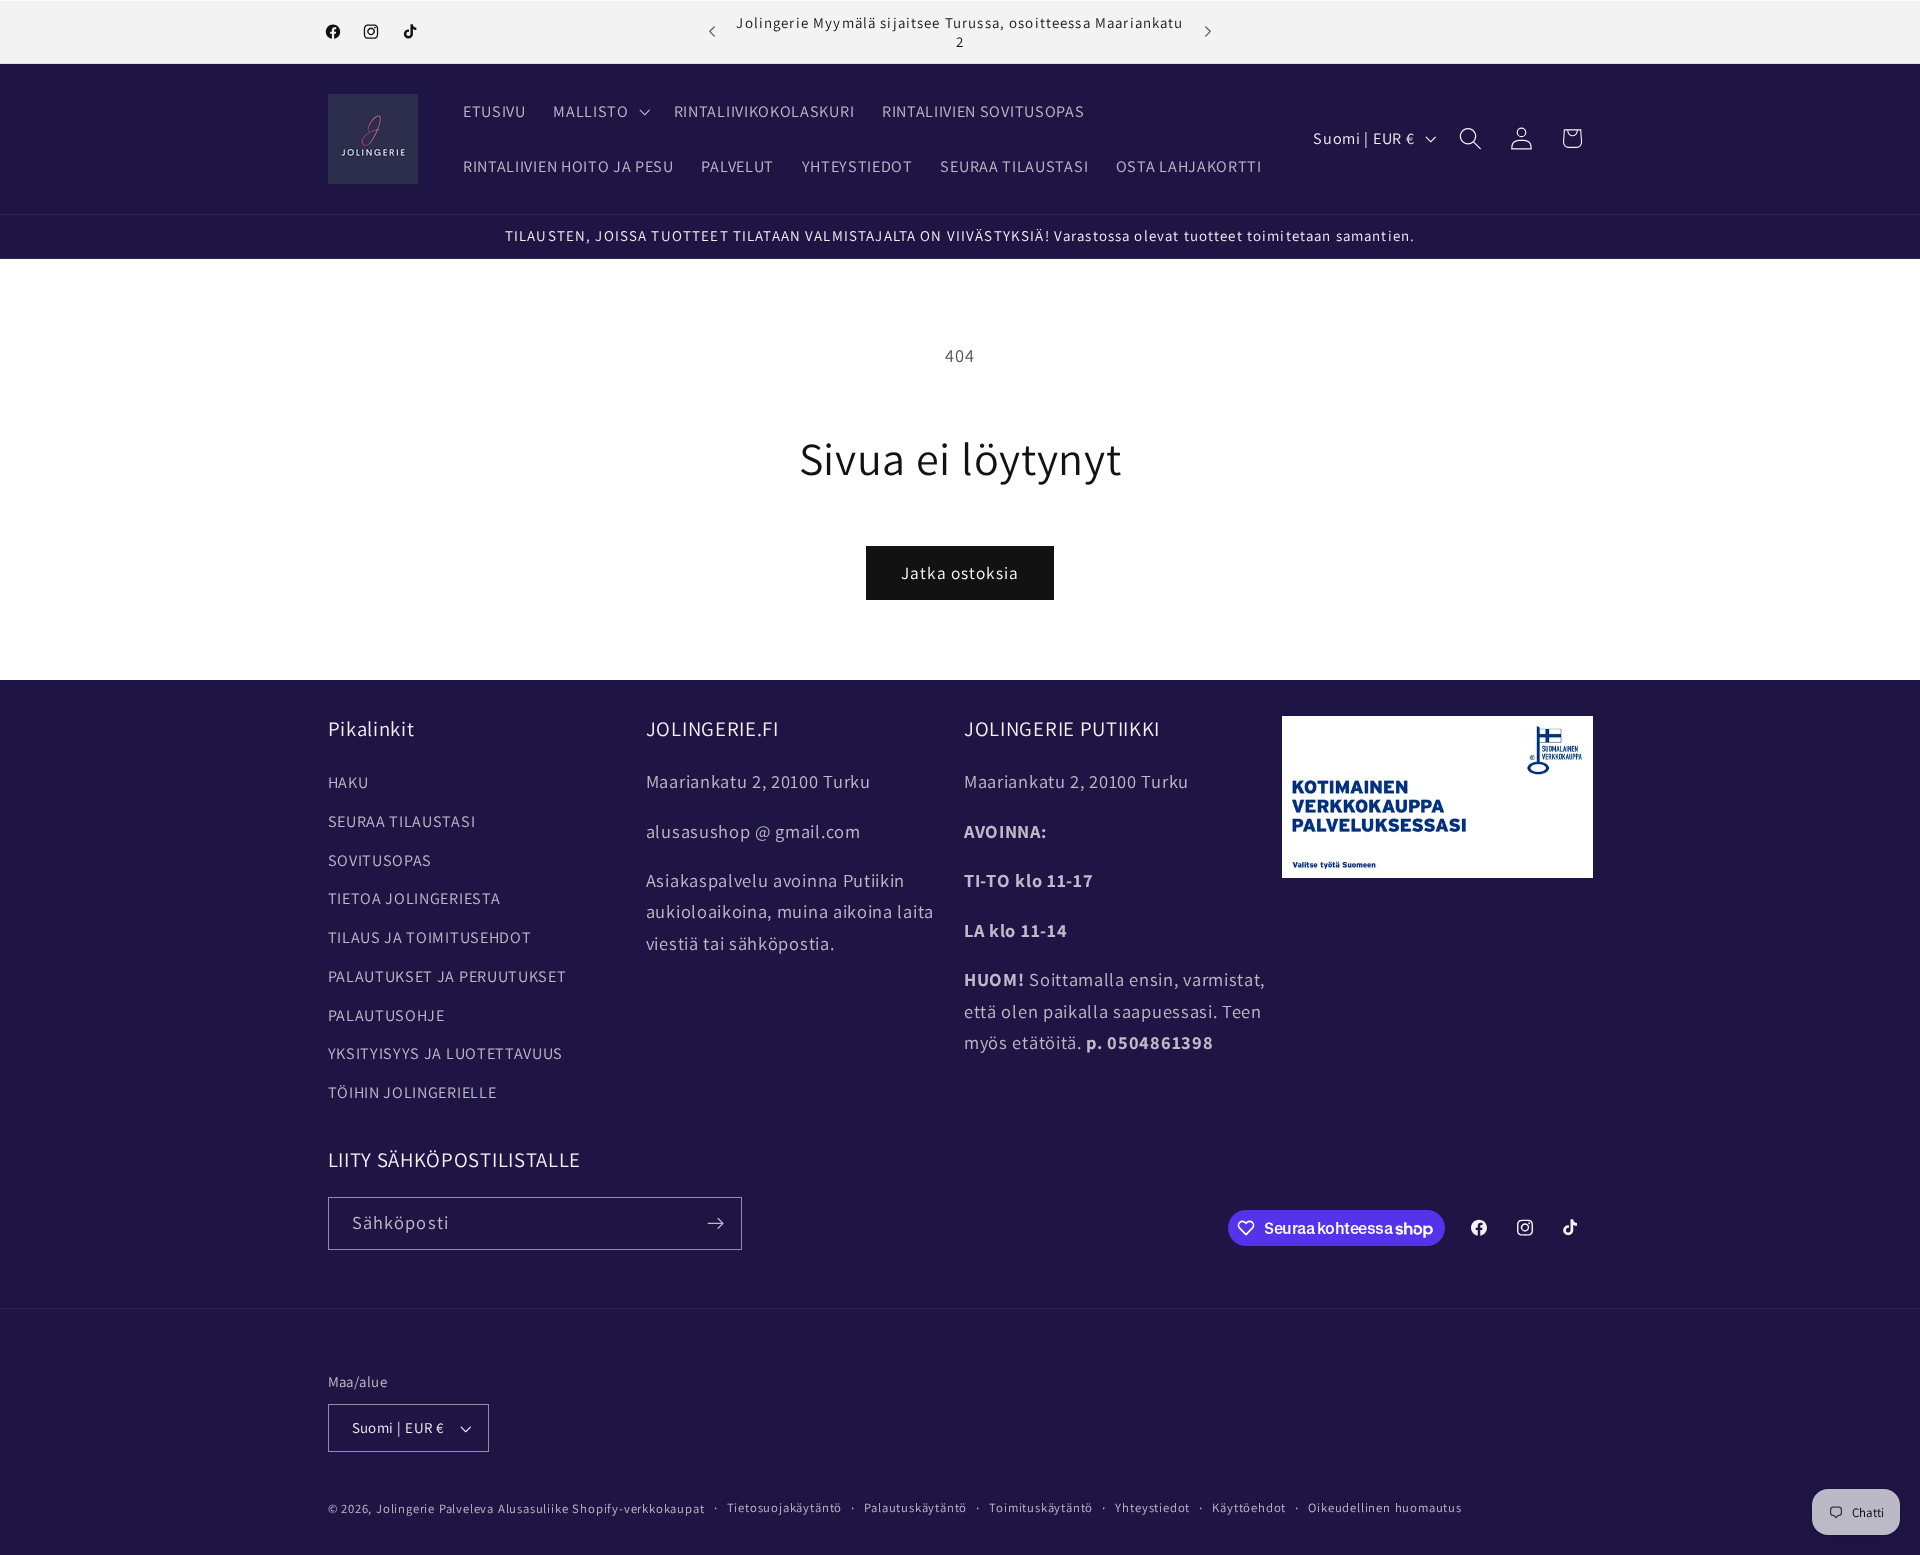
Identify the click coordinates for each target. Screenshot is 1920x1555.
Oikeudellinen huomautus (1385, 1507)
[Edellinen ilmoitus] (712, 32)
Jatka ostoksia (960, 572)
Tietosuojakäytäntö (785, 1507)
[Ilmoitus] (1208, 32)
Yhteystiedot (1152, 1507)
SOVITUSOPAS (380, 860)
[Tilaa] (715, 1224)
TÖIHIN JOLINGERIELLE (412, 1092)
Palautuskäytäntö (915, 1507)
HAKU (348, 782)
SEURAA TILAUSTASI (402, 821)
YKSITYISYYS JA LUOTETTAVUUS (446, 1053)
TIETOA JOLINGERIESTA (414, 898)
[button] (600, 111)
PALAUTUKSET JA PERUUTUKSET (447, 976)
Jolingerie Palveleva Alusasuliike (472, 1508)
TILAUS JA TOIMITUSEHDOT (430, 937)
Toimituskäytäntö (1041, 1507)
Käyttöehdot (1249, 1507)
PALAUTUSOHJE (386, 1015)
